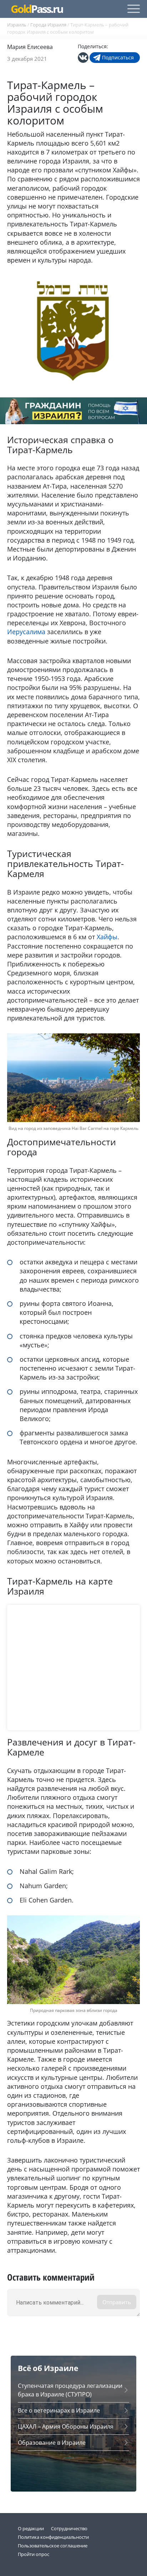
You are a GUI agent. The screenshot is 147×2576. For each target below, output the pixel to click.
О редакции (31, 2528)
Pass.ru (37, 9)
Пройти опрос (34, 2554)
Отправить (117, 2302)
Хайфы (107, 937)
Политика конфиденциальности (53, 2537)
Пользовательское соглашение (53, 2546)
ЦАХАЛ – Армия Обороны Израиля (66, 2426)
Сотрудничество (69, 2528)
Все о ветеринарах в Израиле (59, 2410)
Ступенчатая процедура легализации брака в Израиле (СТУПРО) (70, 2390)
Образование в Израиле (52, 2443)
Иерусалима (26, 632)
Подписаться (118, 57)
